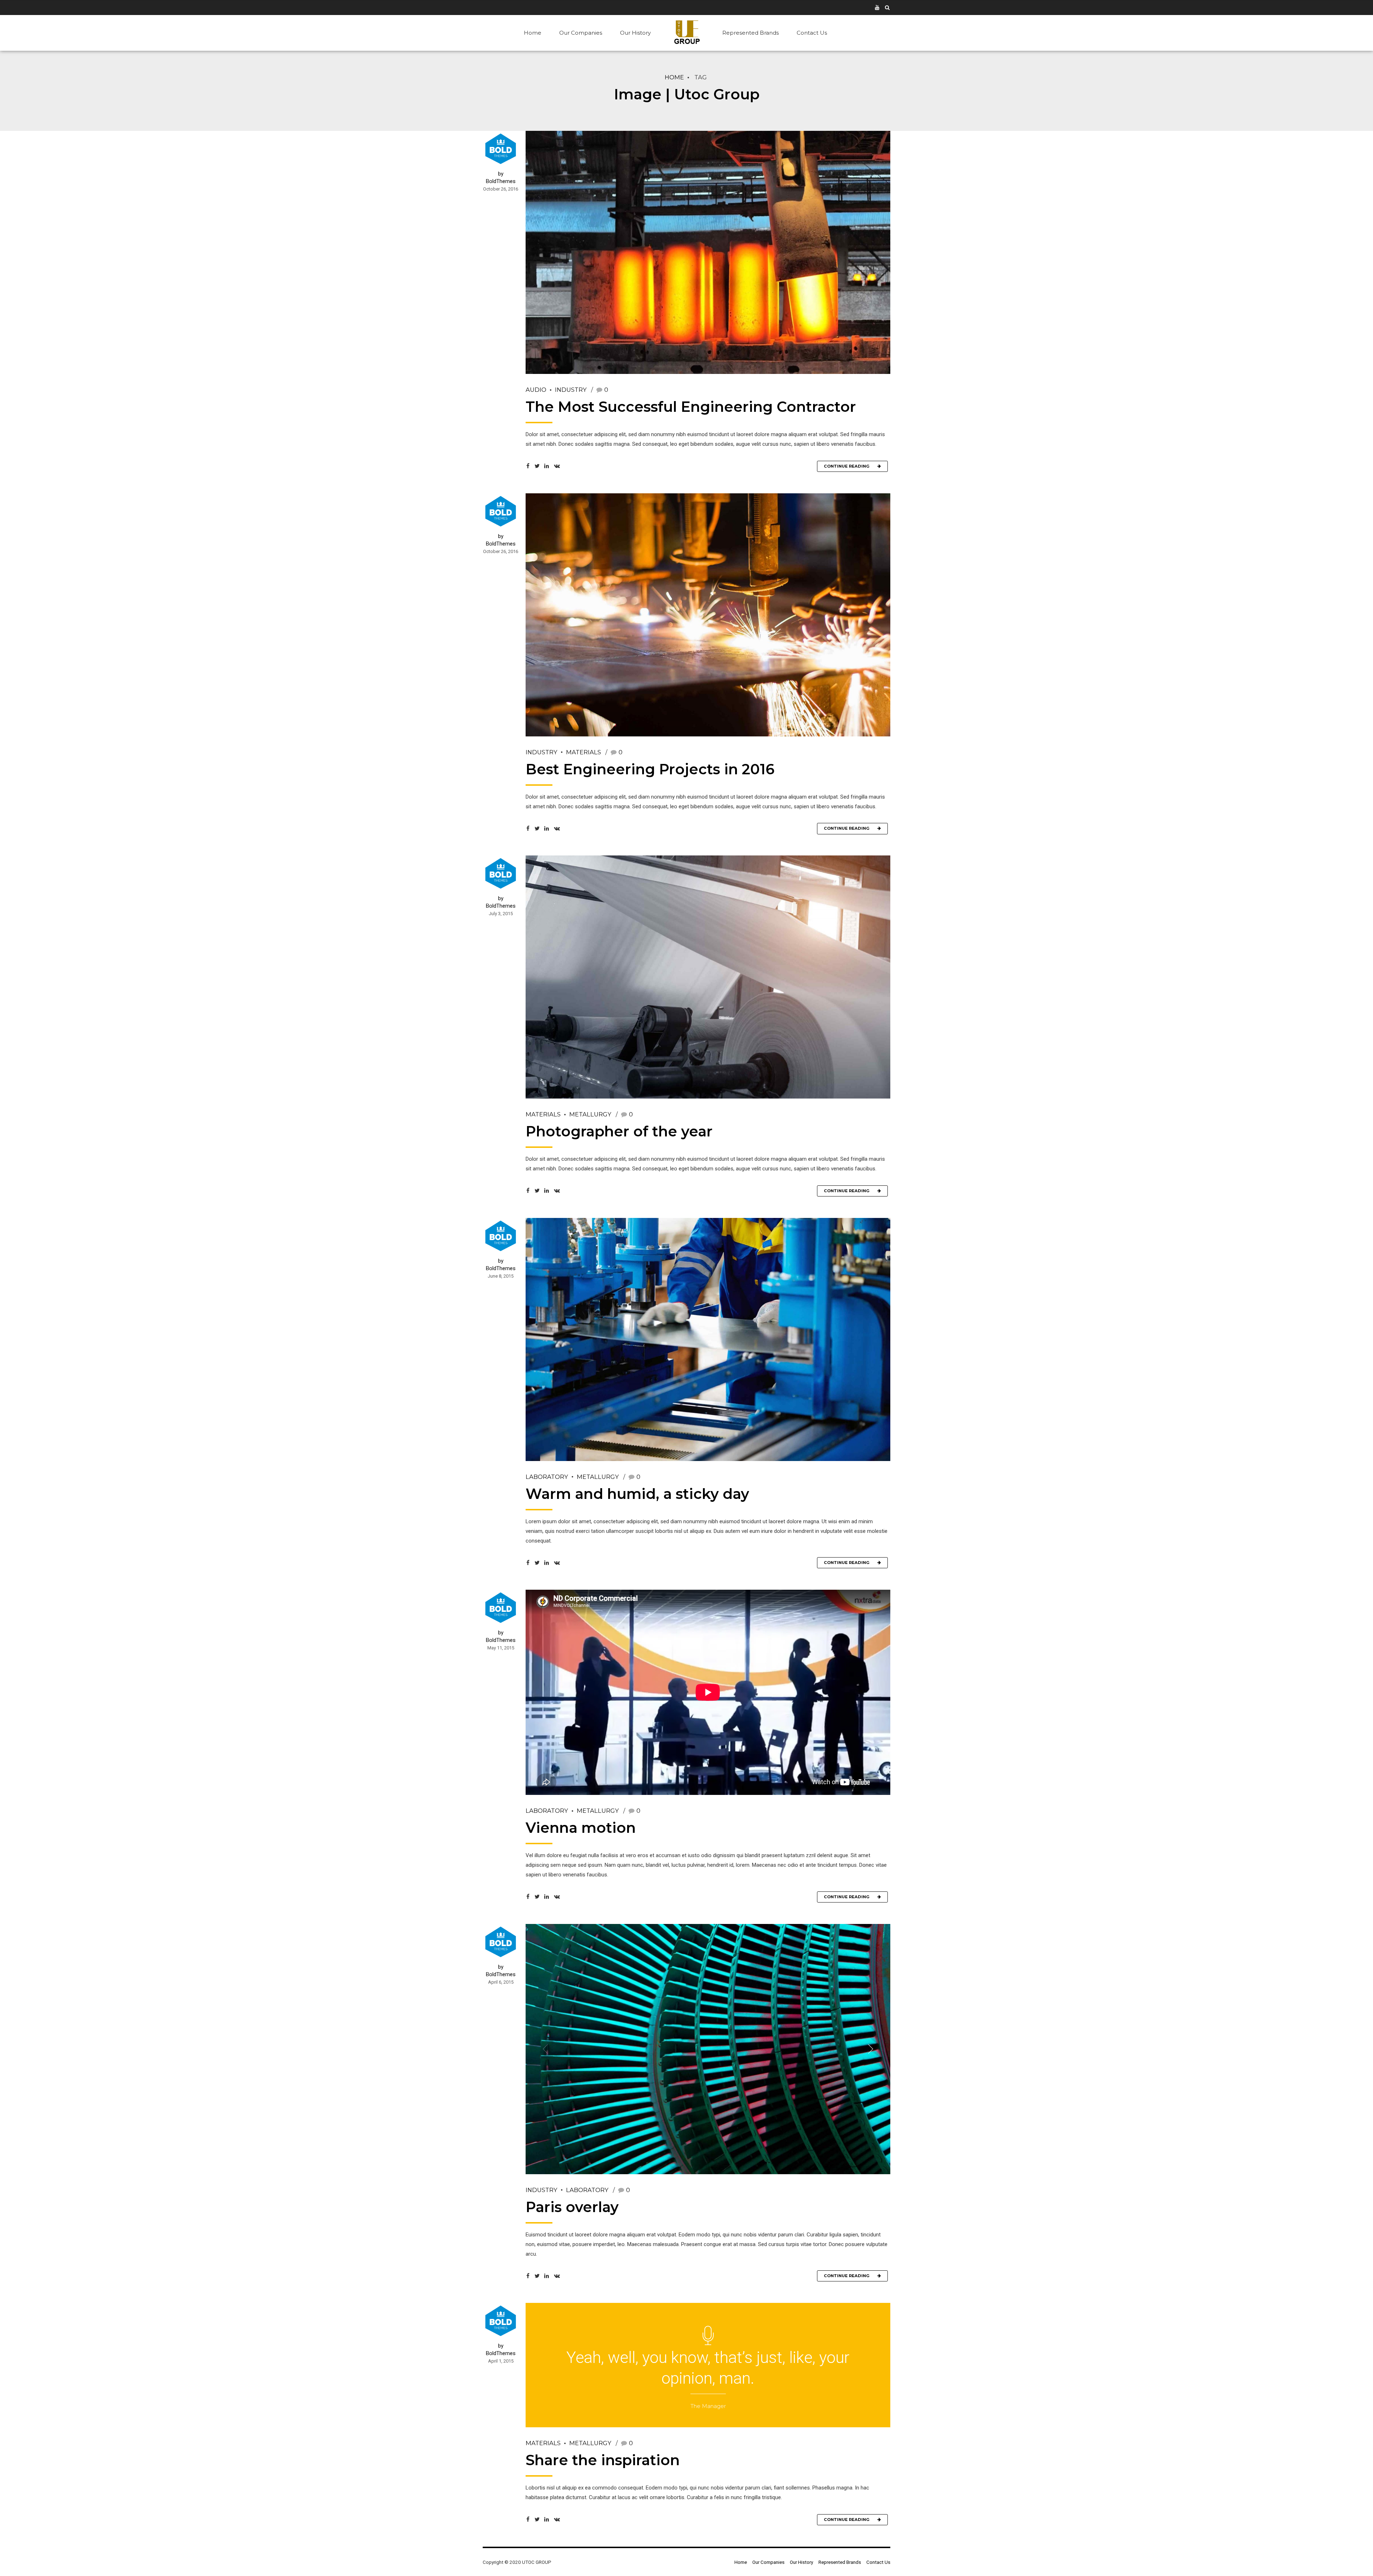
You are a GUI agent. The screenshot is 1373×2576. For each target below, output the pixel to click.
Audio (536, 390)
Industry (571, 390)
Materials (584, 752)
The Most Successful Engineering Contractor (691, 407)
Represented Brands (751, 33)
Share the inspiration (603, 2460)
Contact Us (812, 33)
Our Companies (581, 33)
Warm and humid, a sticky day (637, 1494)
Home (533, 33)
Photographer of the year (619, 1131)
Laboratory (547, 1477)
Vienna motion (581, 1828)
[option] (708, 2049)
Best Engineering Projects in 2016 (650, 769)
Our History (635, 33)
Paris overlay (572, 2207)
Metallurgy (590, 1114)
